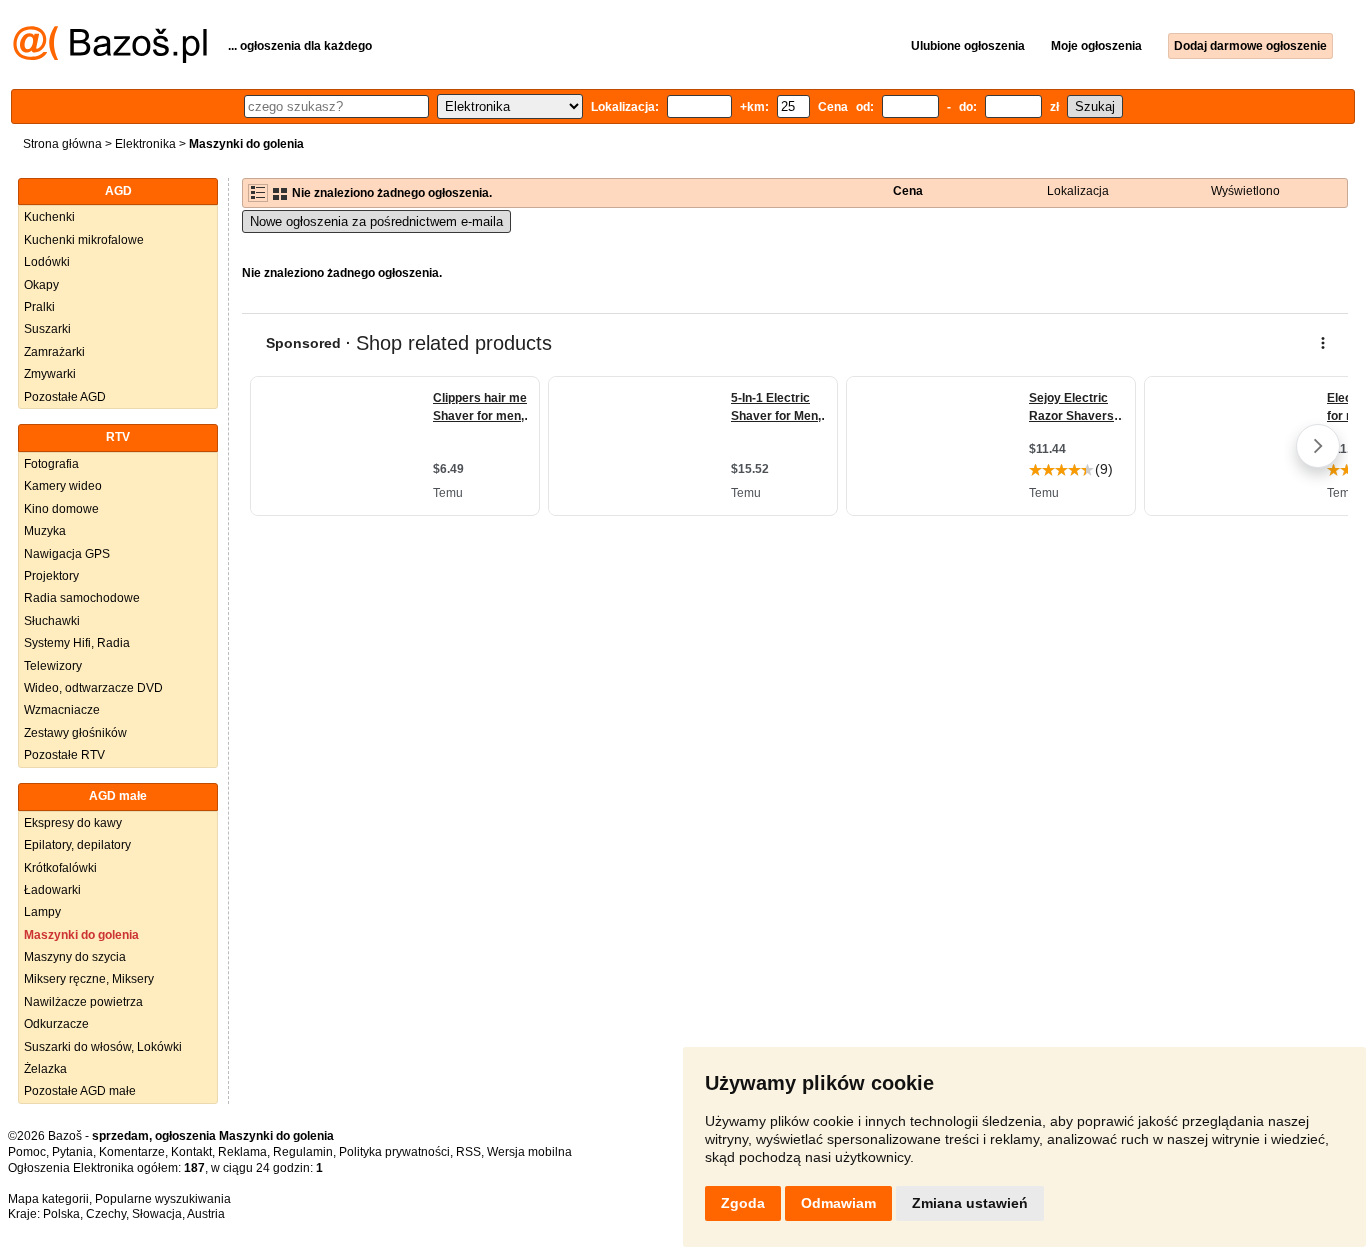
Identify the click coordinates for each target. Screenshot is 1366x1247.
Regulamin (303, 1152)
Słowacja (157, 1214)
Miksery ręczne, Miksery (89, 979)
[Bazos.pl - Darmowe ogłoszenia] (110, 59)
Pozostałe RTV (64, 755)
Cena (908, 191)
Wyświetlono (1245, 191)
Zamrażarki (54, 352)
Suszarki (47, 329)
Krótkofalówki (60, 868)
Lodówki (47, 262)
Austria (206, 1214)
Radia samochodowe (82, 598)
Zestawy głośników (75, 733)
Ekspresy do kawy (73, 823)
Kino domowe (61, 509)
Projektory (51, 576)
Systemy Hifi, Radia (77, 643)
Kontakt (191, 1152)
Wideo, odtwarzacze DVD (93, 688)
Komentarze (132, 1152)
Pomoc (27, 1152)
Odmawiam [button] (838, 1203)
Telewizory (53, 666)
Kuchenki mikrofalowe (84, 240)
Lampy (42, 912)
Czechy (106, 1214)
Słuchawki (52, 621)
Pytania (72, 1152)
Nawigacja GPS (67, 554)
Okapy (41, 285)
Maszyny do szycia (75, 957)
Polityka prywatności (394, 1152)
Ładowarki (52, 890)
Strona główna (62, 144)
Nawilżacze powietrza (83, 1002)
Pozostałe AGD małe (80, 1091)
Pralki (39, 307)
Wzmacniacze (62, 710)
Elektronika (145, 144)
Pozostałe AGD (65, 397)
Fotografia (51, 464)
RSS (468, 1152)
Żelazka (45, 1069)
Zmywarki (50, 374)
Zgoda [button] (743, 1203)
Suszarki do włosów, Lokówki (103, 1047)
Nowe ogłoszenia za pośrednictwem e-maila (376, 221)
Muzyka (45, 531)
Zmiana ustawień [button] (970, 1203)
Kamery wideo (63, 486)
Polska (61, 1214)
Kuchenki (49, 217)
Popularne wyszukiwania (163, 1199)
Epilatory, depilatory (77, 845)
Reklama (242, 1152)
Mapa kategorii (48, 1199)
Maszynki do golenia (81, 935)
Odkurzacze (56, 1024)
